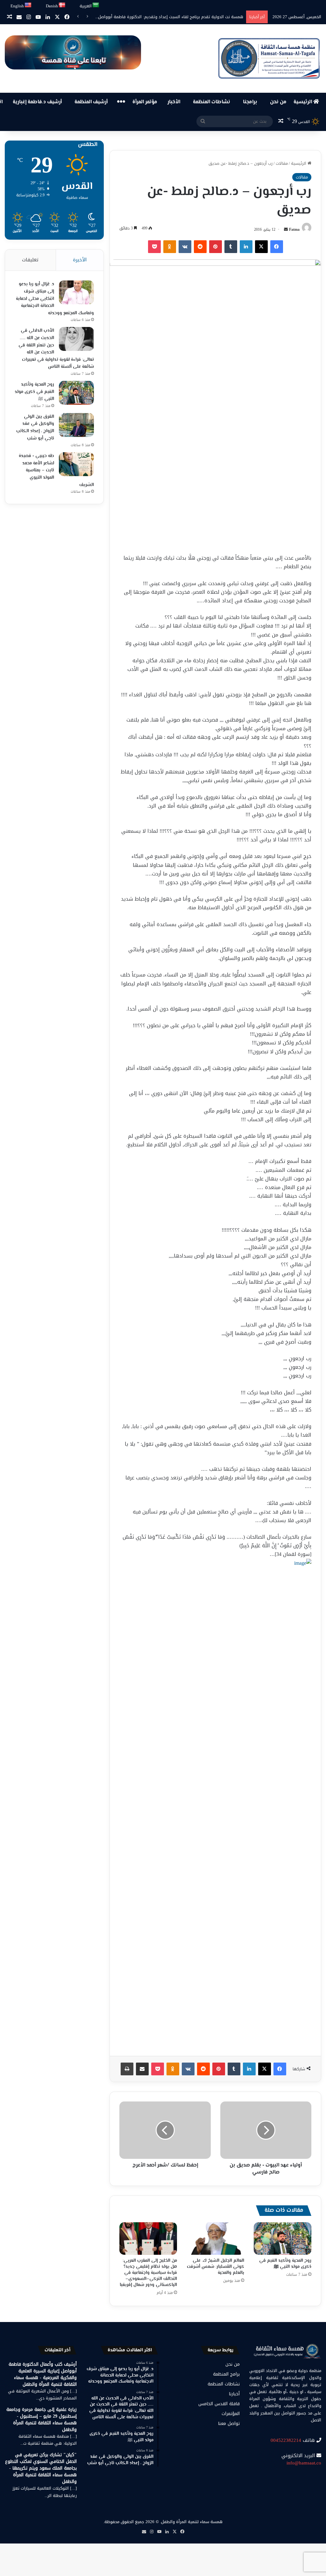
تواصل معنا (229, 2424)
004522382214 (286, 2440)
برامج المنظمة (226, 2374)
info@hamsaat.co (304, 2463)
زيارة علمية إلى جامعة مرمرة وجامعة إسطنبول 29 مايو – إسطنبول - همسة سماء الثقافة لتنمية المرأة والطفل (42, 2420)
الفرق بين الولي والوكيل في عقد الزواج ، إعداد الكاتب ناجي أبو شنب (35, 428)
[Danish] (62, 5)
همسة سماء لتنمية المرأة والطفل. (191, 2522)
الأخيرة (80, 260)
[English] (28, 5)
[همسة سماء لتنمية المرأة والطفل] (269, 58)
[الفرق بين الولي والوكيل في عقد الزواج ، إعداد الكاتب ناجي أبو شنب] (76, 425)
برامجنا (250, 102)
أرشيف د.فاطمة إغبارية (37, 102)
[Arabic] (96, 5)
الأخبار (174, 102)
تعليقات (30, 260)
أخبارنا (234, 2394)
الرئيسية (303, 102)
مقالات (282, 163)
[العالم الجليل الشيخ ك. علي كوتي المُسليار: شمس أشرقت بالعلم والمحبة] (215, 2239)
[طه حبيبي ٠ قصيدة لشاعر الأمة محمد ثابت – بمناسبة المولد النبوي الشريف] (76, 464)
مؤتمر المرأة (145, 102)
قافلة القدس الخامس (219, 2404)
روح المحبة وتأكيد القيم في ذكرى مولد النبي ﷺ (285, 2264)
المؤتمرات (231, 2414)
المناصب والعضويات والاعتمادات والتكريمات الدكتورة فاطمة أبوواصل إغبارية (176, 17)
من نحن (278, 102)
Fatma (294, 229)
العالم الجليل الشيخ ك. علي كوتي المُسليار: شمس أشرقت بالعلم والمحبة (216, 2267)
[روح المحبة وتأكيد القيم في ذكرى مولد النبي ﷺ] (283, 2239)
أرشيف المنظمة (91, 102)
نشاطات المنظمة (212, 102)
